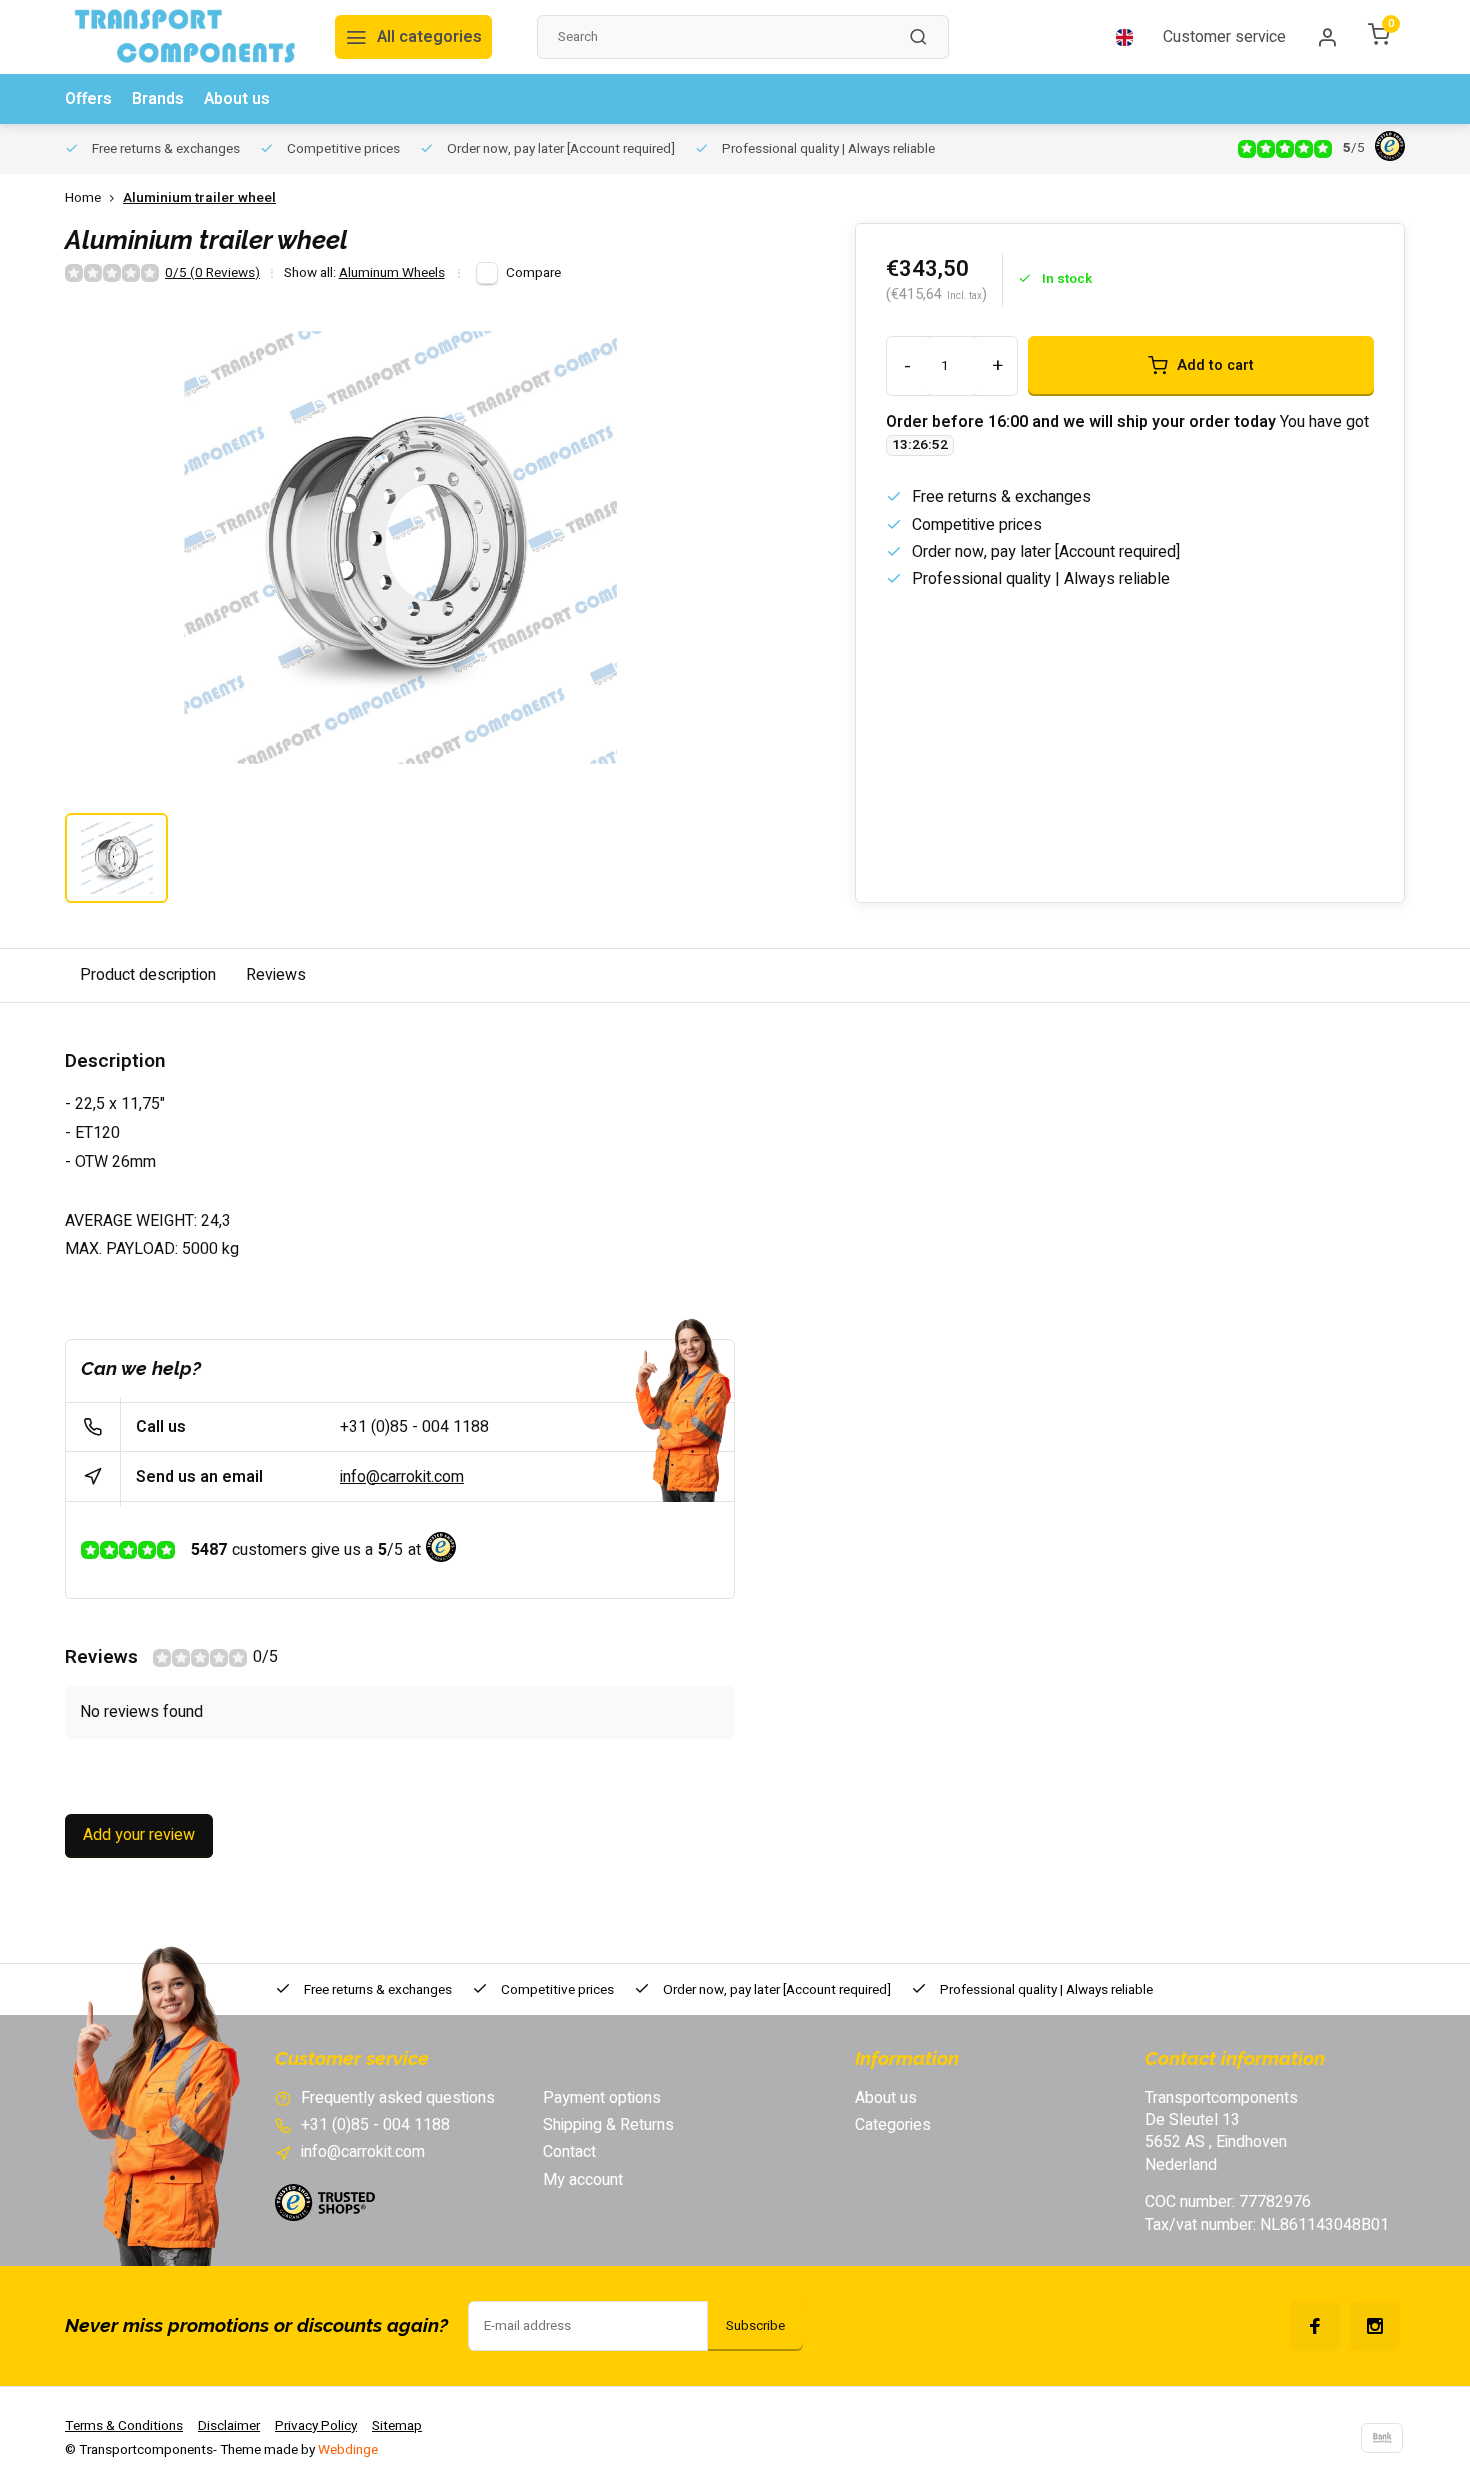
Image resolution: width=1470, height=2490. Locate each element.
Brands (158, 99)
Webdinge (348, 2450)
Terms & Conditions (124, 2426)
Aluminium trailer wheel (199, 198)
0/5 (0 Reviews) (212, 273)
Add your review (139, 1835)
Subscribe (755, 2326)
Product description (148, 975)
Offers (88, 99)
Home (83, 198)
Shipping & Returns (608, 2125)
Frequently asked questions (398, 2098)
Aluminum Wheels (392, 273)
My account (583, 2180)
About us (237, 99)
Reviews (276, 975)
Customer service (1224, 37)
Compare (533, 273)
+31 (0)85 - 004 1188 (414, 1427)
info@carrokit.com (402, 1477)
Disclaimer (229, 2426)
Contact (569, 2152)
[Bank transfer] (1382, 2438)
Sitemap (397, 2426)
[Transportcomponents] (185, 37)
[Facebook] (1315, 2326)
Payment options (602, 2098)
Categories (893, 2125)
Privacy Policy (316, 2426)
